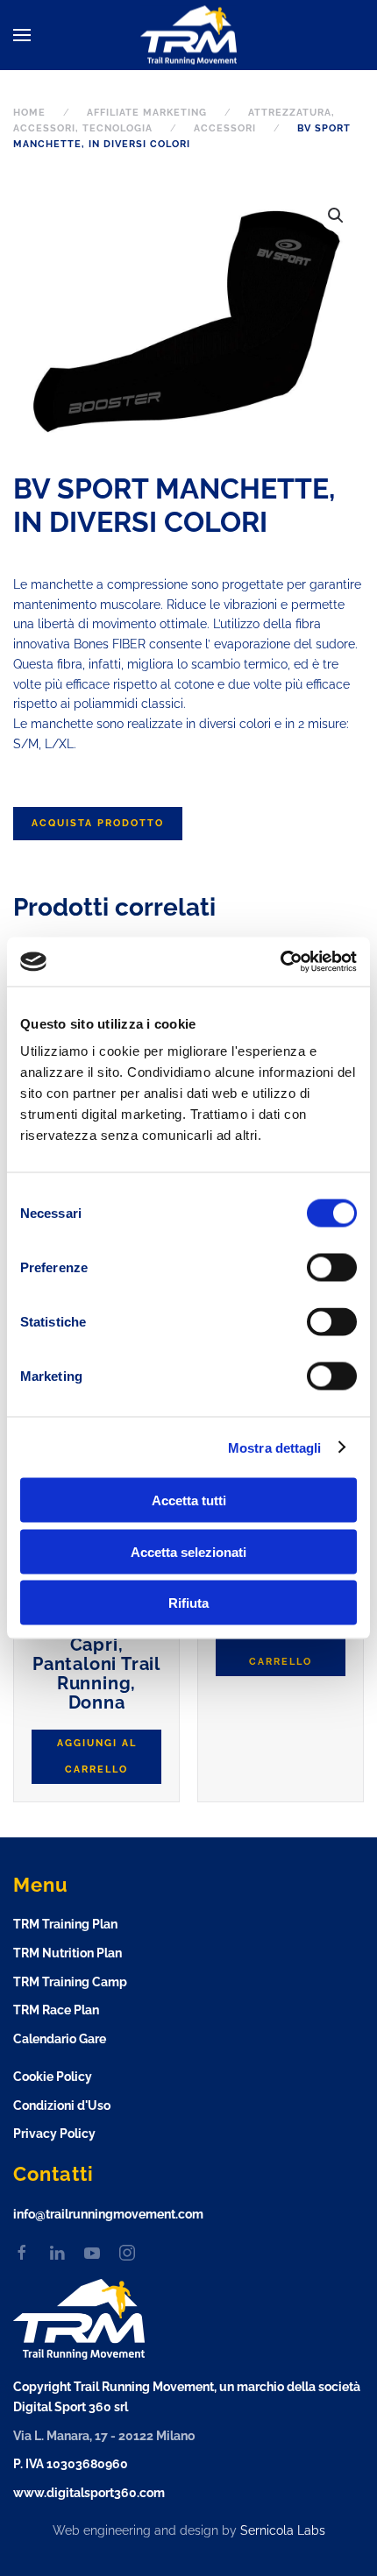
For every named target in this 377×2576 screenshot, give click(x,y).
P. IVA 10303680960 (71, 2464)
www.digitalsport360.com (89, 2493)
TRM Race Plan (56, 2010)
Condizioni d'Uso (62, 2105)
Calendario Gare (60, 2039)
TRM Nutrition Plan (68, 1953)
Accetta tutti (189, 1500)
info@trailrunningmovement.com (108, 2214)
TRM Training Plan (65, 1924)
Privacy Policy (54, 2134)
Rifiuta (188, 1603)
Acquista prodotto (98, 823)
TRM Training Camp (70, 1982)
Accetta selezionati (188, 1551)
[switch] (314, 1268)
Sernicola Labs (283, 2530)
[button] (22, 35)
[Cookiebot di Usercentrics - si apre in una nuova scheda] (280, 962)
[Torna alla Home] (188, 35)
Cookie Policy (53, 2077)
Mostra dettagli (275, 1447)
